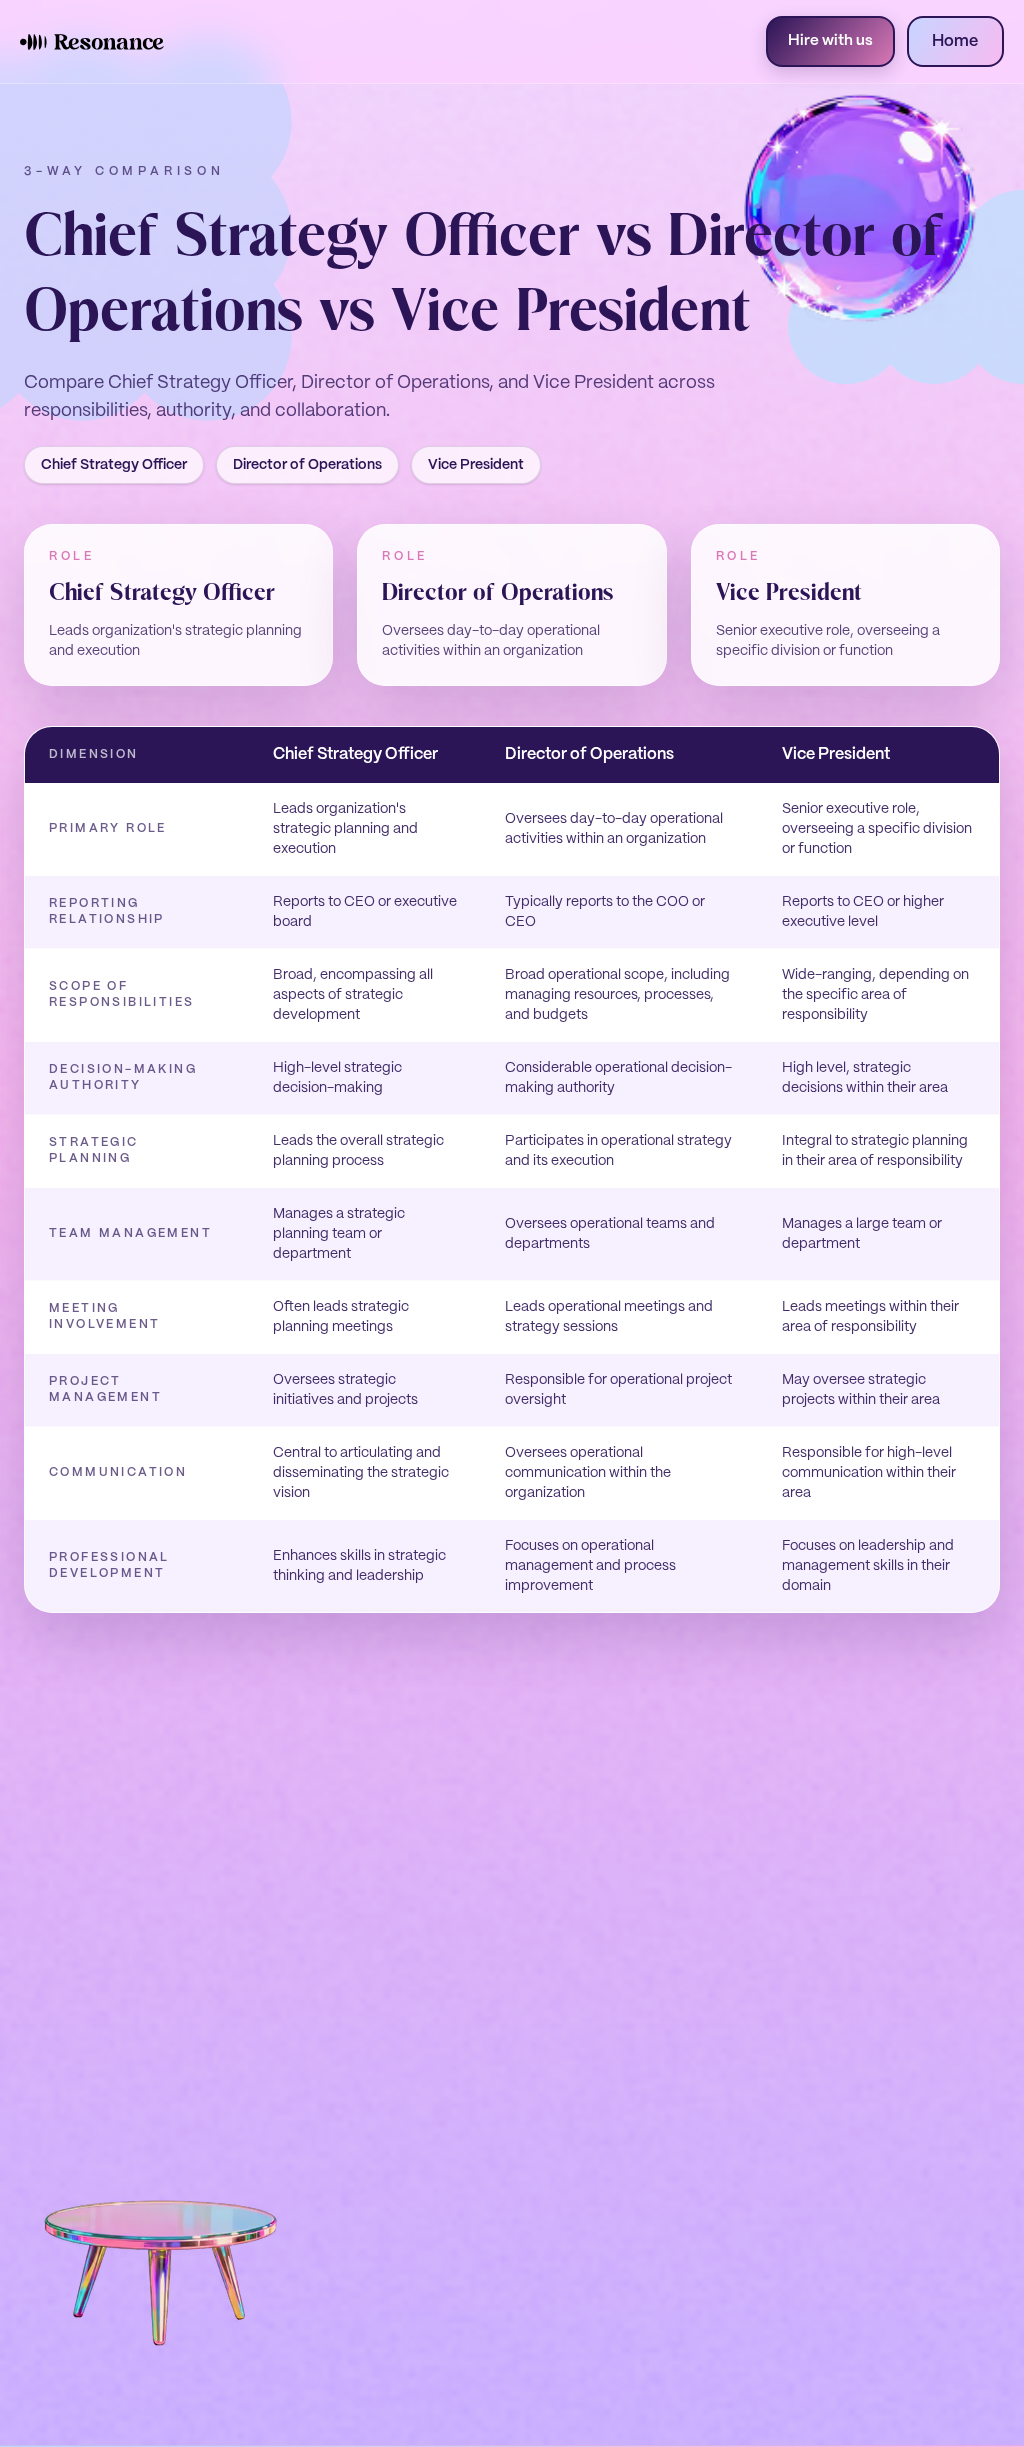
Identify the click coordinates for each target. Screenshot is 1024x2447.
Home (955, 41)
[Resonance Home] (92, 42)
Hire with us (830, 41)
